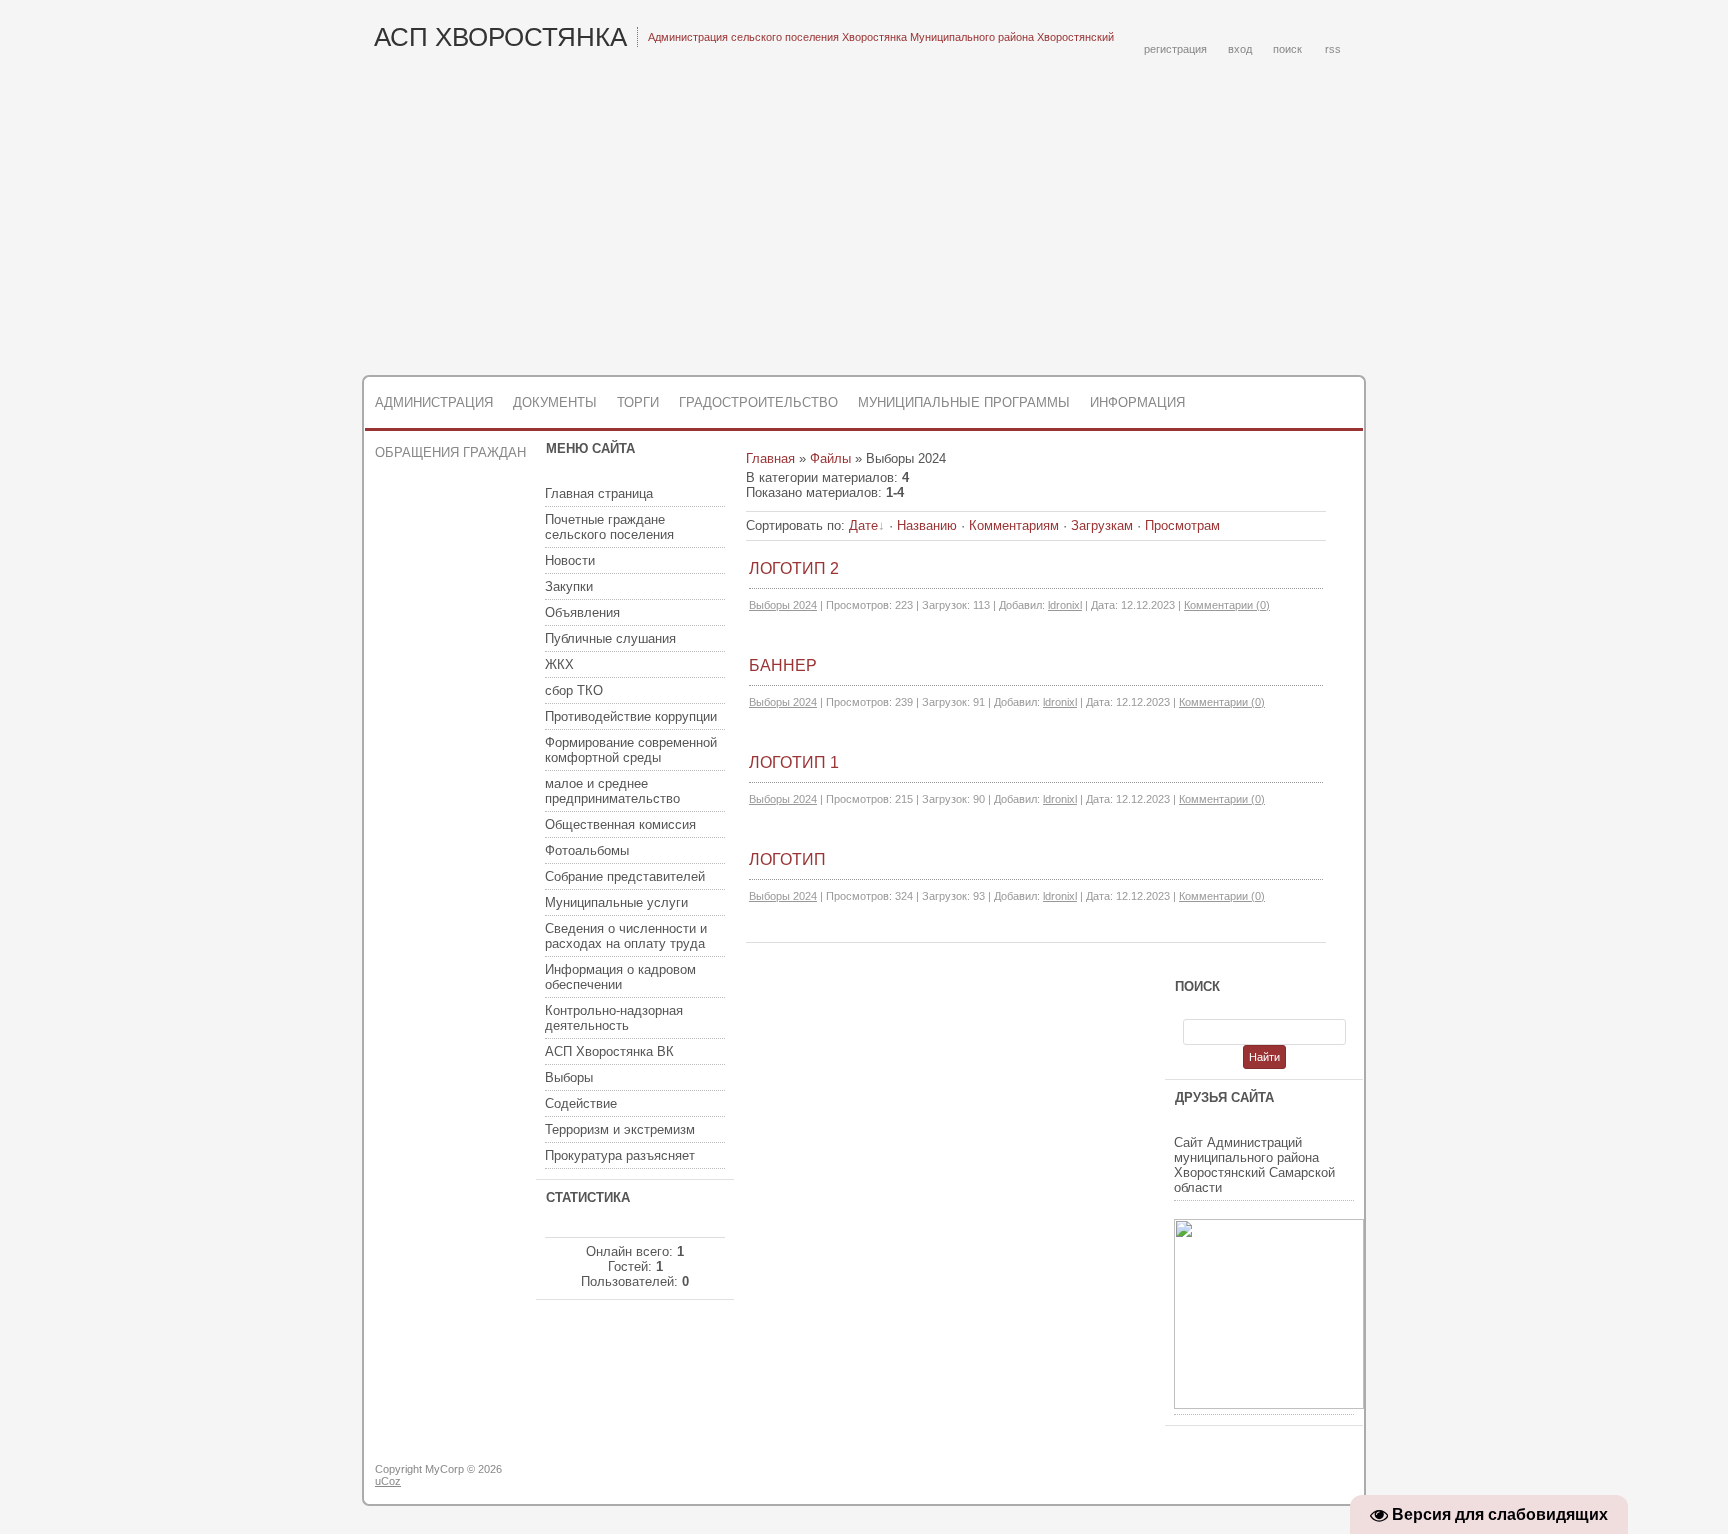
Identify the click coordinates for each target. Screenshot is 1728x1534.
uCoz (388, 1481)
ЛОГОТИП (787, 859)
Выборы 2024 (783, 605)
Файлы (830, 458)
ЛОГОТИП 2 (794, 568)
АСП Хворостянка (500, 37)
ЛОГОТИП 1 (794, 762)
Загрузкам (1102, 525)
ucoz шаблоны (1286, 1477)
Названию (927, 525)
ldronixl (1065, 605)
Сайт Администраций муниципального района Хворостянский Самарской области (1254, 1165)
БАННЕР (783, 665)
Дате (863, 525)
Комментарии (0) (1227, 605)
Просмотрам (1182, 525)
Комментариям (1014, 525)
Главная (770, 458)
